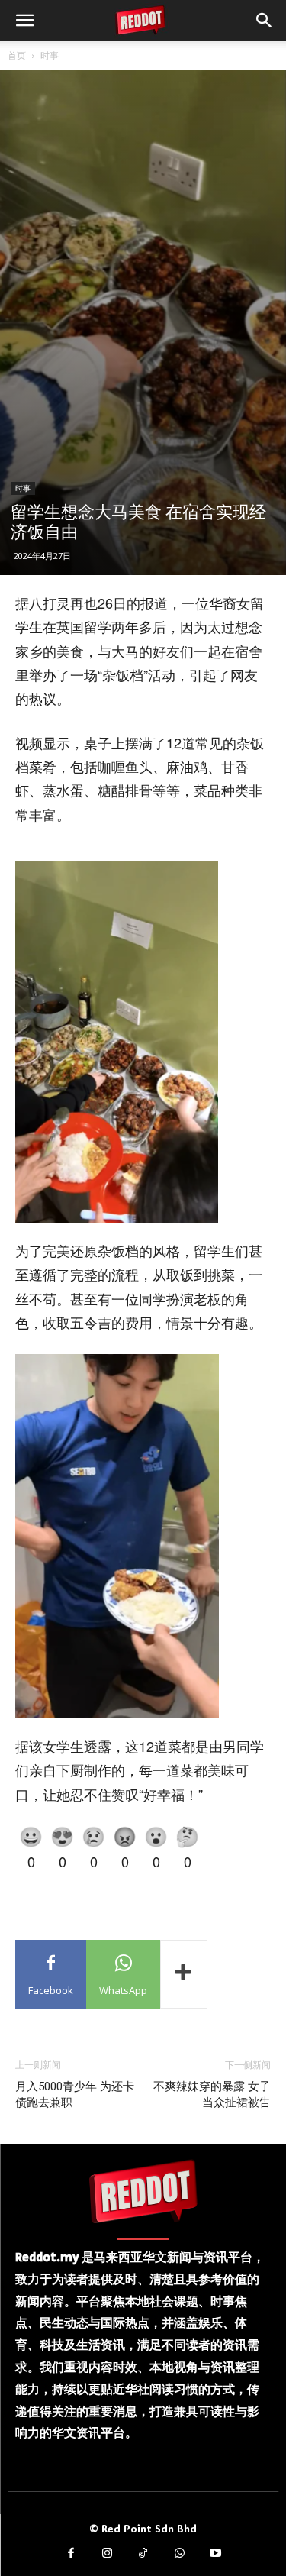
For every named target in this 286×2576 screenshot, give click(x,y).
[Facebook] (71, 2554)
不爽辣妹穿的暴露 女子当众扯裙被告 (212, 2094)
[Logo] (143, 2191)
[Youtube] (216, 2554)
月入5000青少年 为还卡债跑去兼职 (75, 2094)
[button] (24, 21)
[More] (184, 1974)
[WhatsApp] (179, 2554)
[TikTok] (143, 2554)
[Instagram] (107, 2554)
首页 (17, 55)
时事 (50, 55)
